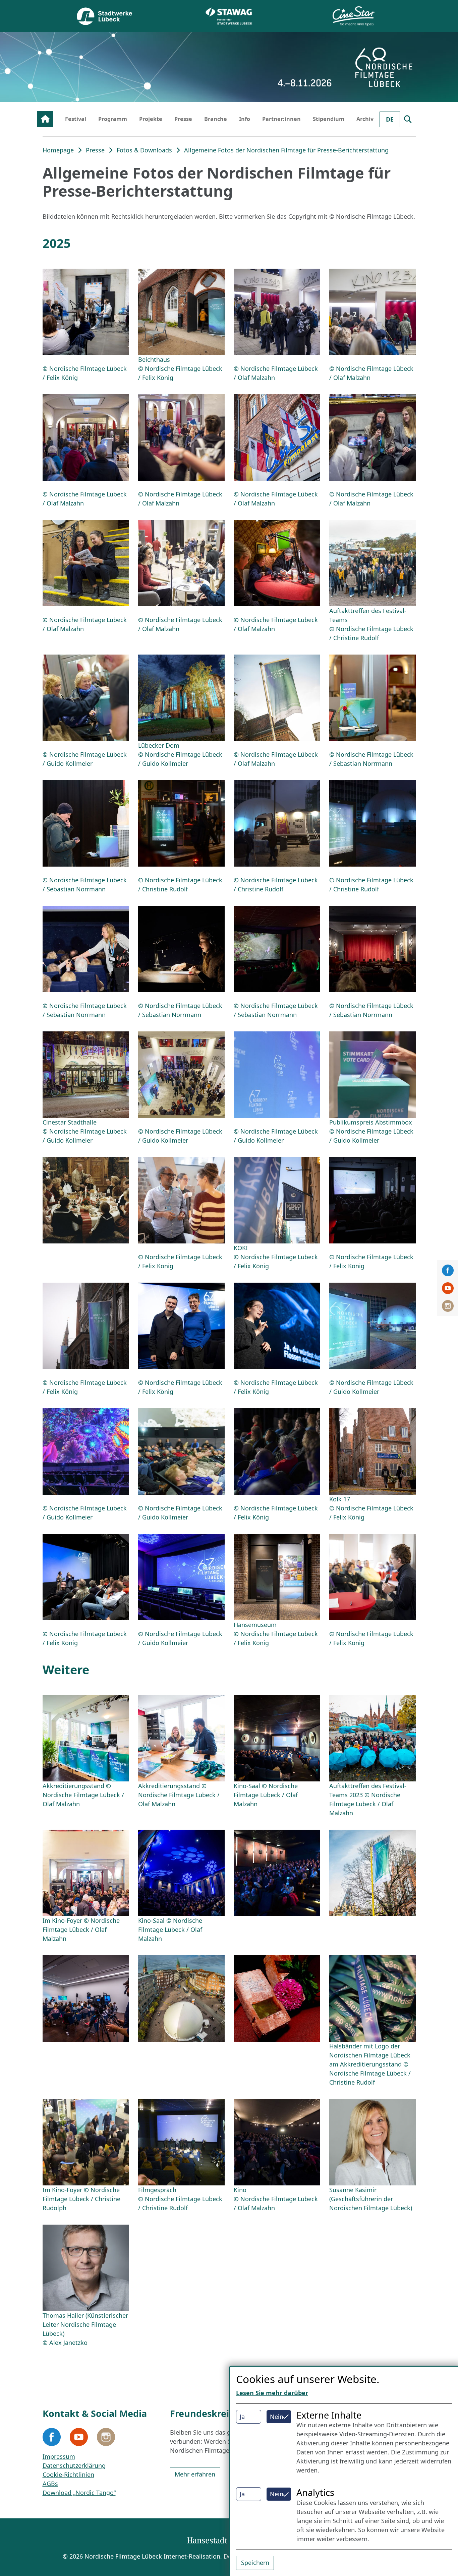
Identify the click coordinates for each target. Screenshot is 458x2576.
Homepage (58, 150)
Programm (113, 119)
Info (245, 119)
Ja (242, 2417)
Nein (277, 2417)
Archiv (365, 119)
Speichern (255, 2563)
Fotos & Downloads (144, 150)
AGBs (50, 2484)
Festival (76, 119)
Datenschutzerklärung (74, 2465)
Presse (183, 119)
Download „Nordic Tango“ (79, 2493)
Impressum (59, 2456)
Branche (216, 119)
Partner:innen (281, 119)
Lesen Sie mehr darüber (272, 2393)
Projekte (151, 119)
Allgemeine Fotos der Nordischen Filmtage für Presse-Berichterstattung (286, 150)
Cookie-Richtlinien (68, 2475)
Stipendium (329, 119)
